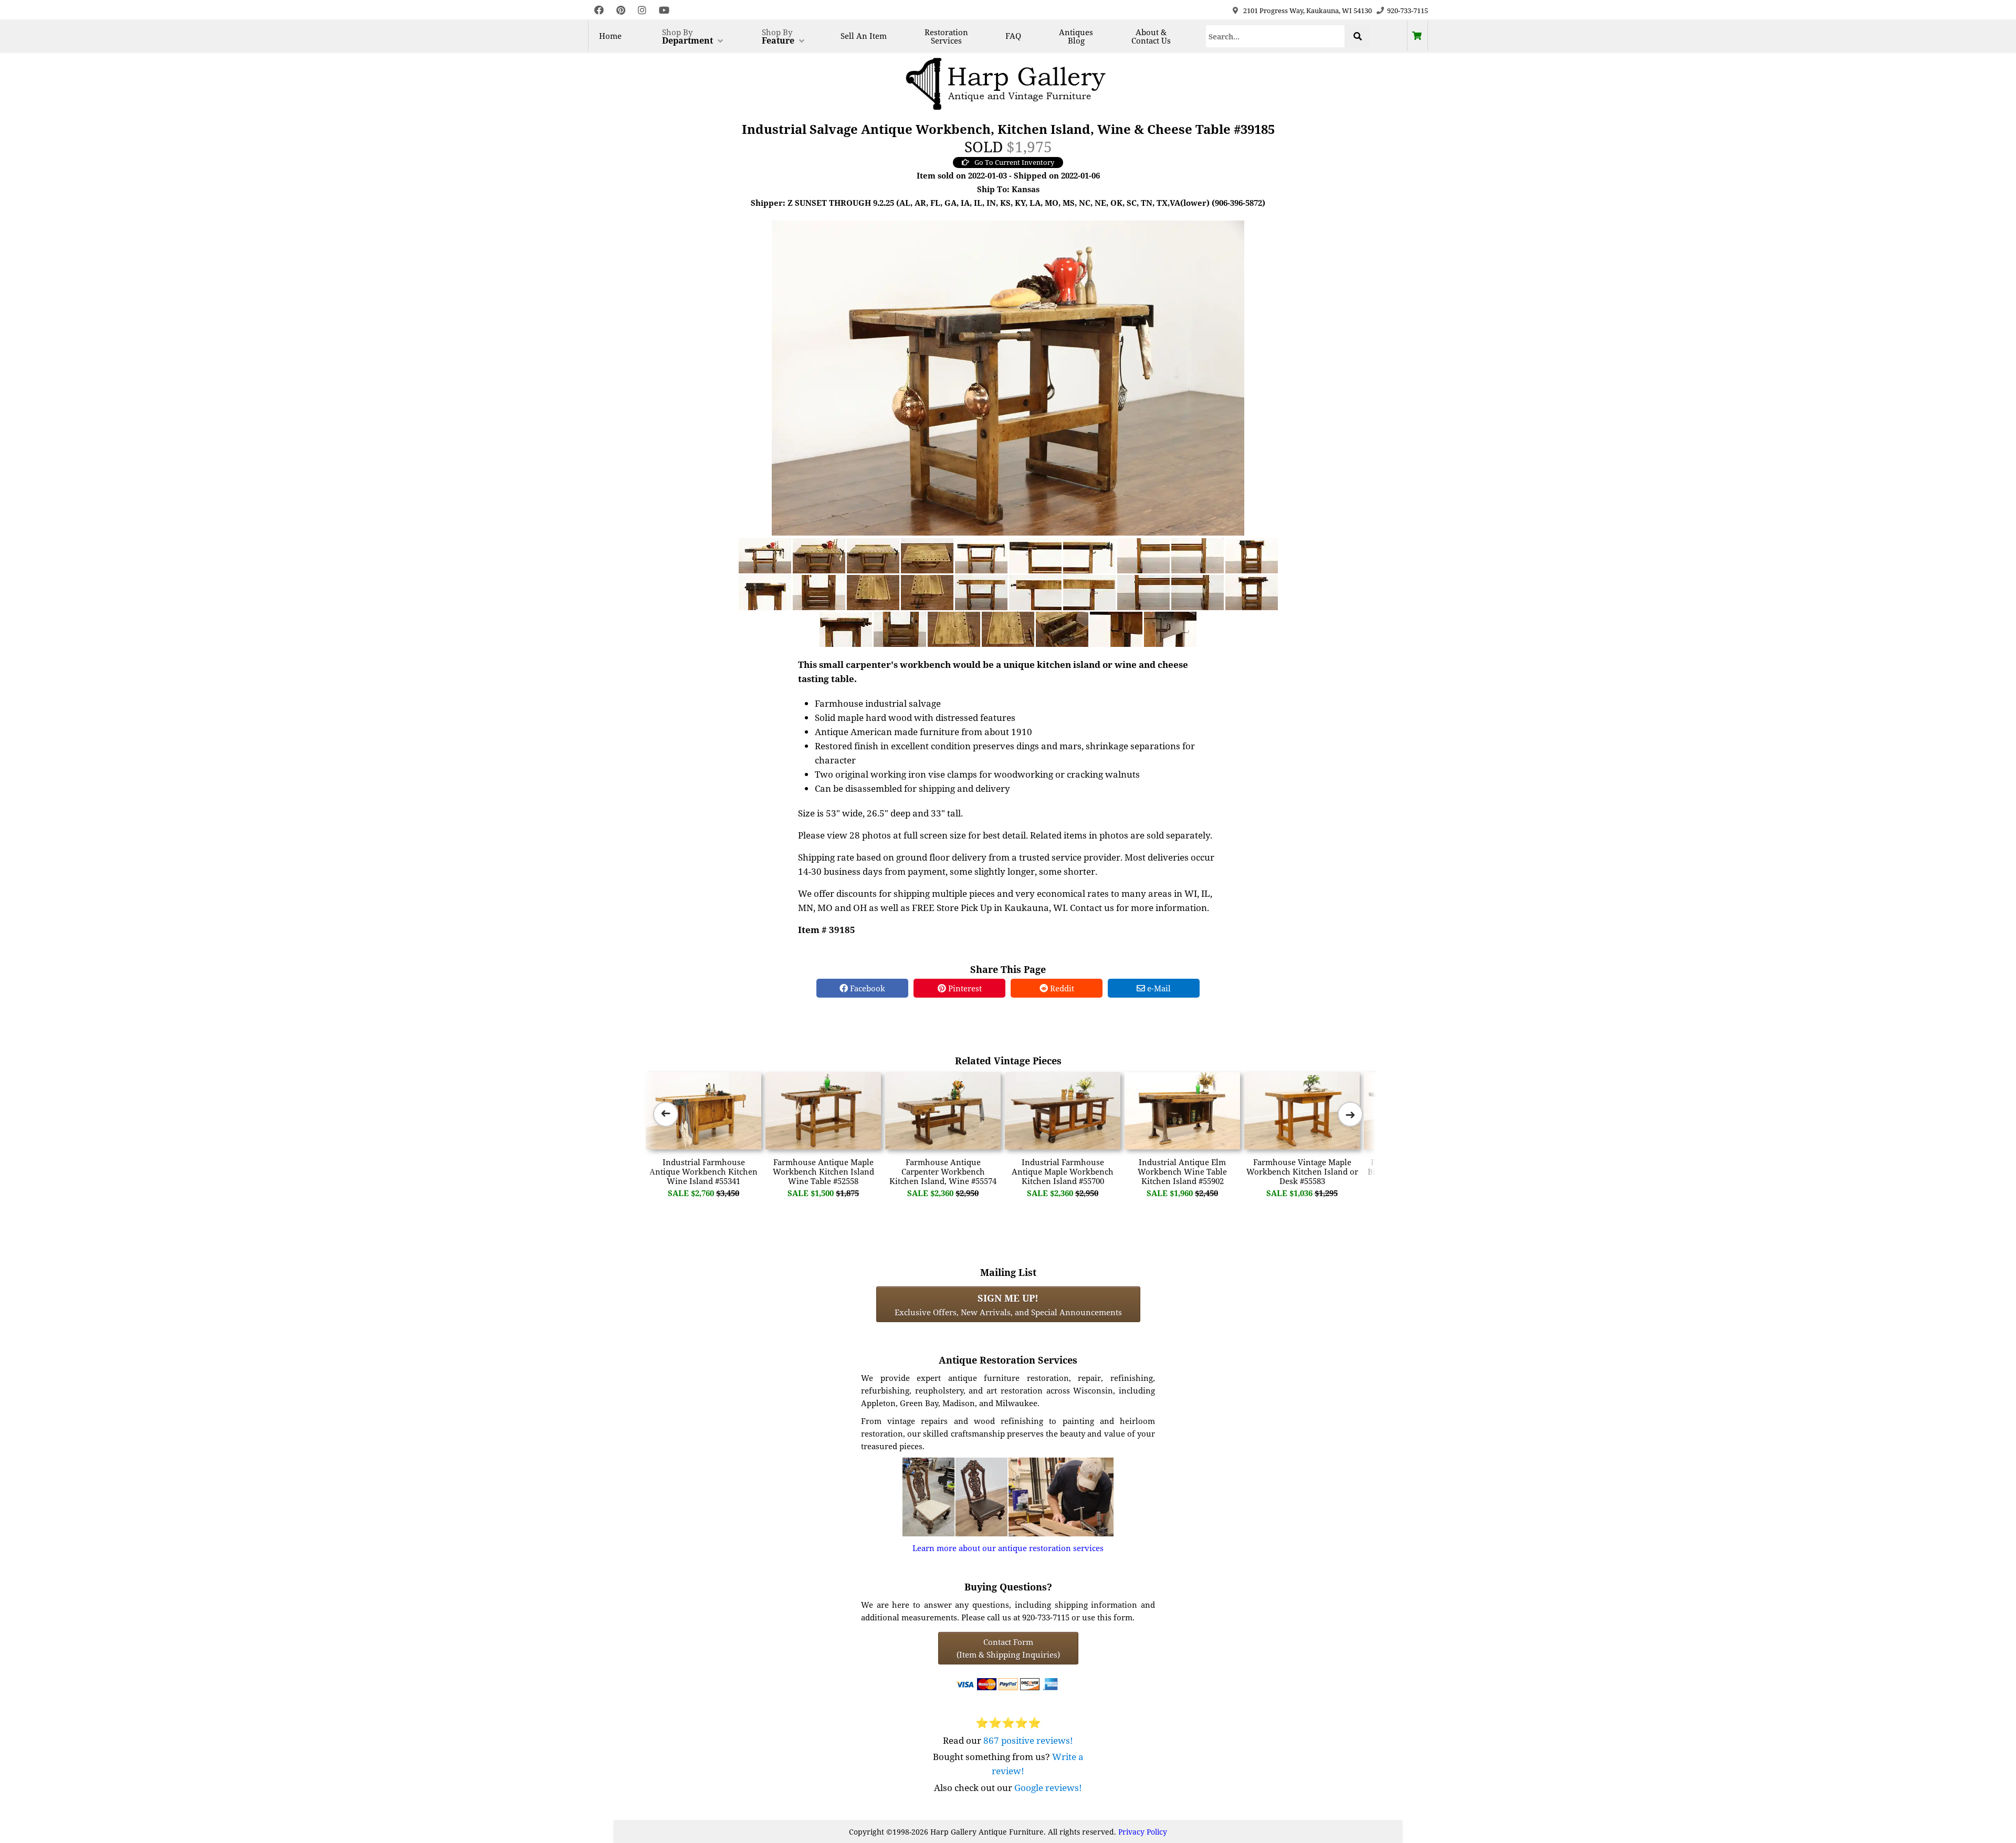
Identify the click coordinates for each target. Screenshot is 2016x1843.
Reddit (1061, 988)
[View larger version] (1008, 377)
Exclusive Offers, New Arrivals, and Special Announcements (1008, 1304)
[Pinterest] (621, 10)
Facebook (867, 988)
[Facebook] (599, 10)
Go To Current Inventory (1014, 162)
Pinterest (964, 988)
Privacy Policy (1143, 1832)
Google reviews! (1048, 1788)
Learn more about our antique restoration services (1008, 1548)
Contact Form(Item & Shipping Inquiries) (1008, 1648)
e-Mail (1158, 988)
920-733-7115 (1408, 11)
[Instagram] (642, 10)
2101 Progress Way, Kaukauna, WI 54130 (1308, 11)
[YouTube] (664, 10)
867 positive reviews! (1028, 1740)
